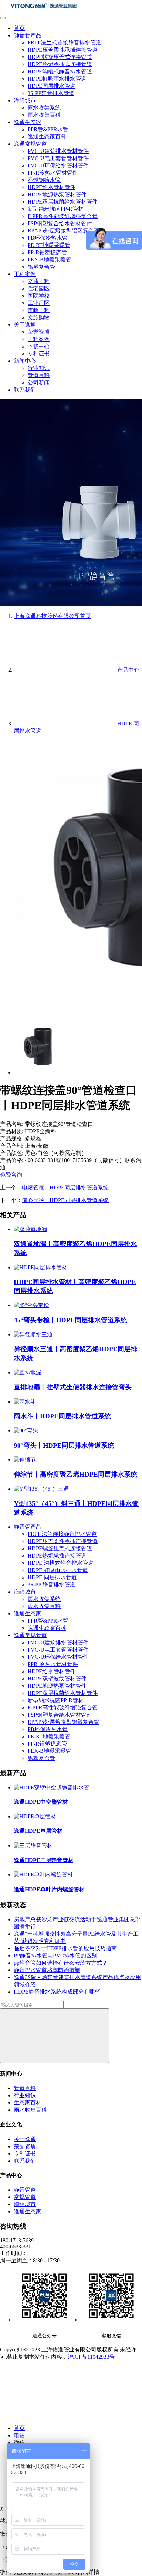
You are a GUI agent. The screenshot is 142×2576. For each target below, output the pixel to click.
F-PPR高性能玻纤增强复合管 (63, 216)
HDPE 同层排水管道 (52, 1577)
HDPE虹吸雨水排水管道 (57, 79)
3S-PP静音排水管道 (51, 93)
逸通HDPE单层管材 (38, 1831)
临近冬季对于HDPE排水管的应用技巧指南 (65, 1948)
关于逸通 (25, 325)
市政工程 (39, 310)
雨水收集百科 (44, 115)
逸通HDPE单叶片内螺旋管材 (49, 1889)
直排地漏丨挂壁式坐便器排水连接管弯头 (73, 1387)
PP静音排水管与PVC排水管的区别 (55, 1956)
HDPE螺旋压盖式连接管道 (60, 57)
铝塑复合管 (41, 267)
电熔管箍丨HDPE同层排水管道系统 (65, 1187)
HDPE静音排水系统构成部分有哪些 (57, 1992)
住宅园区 (39, 288)
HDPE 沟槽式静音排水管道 (60, 1563)
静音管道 (25, 2190)
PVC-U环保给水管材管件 (58, 165)
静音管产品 (28, 35)
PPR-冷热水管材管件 (53, 1664)
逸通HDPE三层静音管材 (44, 1860)
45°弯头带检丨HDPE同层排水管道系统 (70, 1320)
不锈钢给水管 (44, 180)
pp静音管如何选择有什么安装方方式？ (61, 1963)
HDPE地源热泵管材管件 (57, 194)
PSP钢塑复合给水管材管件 (60, 223)
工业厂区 (39, 303)
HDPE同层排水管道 (52, 86)
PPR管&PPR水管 (48, 129)
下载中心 (39, 346)
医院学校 (39, 296)
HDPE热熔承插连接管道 (57, 1556)
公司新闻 (39, 382)
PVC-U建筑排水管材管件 (58, 151)
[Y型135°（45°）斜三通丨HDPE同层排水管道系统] (41, 1489)
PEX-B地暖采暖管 (49, 260)
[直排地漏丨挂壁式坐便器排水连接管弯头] (28, 1372)
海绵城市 (25, 100)
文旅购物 (39, 317)
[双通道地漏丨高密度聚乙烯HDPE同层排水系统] (30, 1229)
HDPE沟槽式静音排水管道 (60, 71)
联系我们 (25, 390)
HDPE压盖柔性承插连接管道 (63, 50)
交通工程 (39, 281)
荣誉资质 (39, 332)
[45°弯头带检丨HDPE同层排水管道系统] (31, 1305)
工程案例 (25, 274)
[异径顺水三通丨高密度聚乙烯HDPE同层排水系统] (33, 1334)
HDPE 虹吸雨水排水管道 (58, 1570)
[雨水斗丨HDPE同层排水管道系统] (25, 1402)
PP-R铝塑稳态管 (47, 252)
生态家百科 (28, 2103)
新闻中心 (25, 361)
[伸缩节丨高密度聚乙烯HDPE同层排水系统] (25, 1460)
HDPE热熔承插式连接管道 (60, 64)
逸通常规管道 (30, 144)
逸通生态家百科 (47, 137)
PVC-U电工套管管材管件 (58, 158)
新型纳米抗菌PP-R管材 (55, 209)
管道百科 (39, 375)
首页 (19, 28)
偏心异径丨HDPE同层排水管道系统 (65, 1200)
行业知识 (39, 368)
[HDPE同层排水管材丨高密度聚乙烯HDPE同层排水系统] (40, 1267)
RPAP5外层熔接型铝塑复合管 (63, 231)
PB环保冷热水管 (48, 238)
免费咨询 (11, 1175)
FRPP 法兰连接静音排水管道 (62, 1534)
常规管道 (25, 2197)
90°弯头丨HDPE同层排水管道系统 (64, 1445)
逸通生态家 (28, 122)
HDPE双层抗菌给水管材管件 (63, 202)
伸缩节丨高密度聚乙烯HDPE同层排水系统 (75, 1474)
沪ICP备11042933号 (91, 2357)
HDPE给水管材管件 (52, 187)
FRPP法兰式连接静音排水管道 (64, 43)
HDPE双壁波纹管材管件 (57, 1679)
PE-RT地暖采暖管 (49, 245)
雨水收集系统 (44, 108)
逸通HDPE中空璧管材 (41, 1802)
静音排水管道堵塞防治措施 (47, 1970)
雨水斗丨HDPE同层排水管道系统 (62, 1416)
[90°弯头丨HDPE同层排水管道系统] (26, 1431)
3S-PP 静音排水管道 (52, 1585)
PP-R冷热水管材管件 (53, 173)
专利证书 (39, 354)
